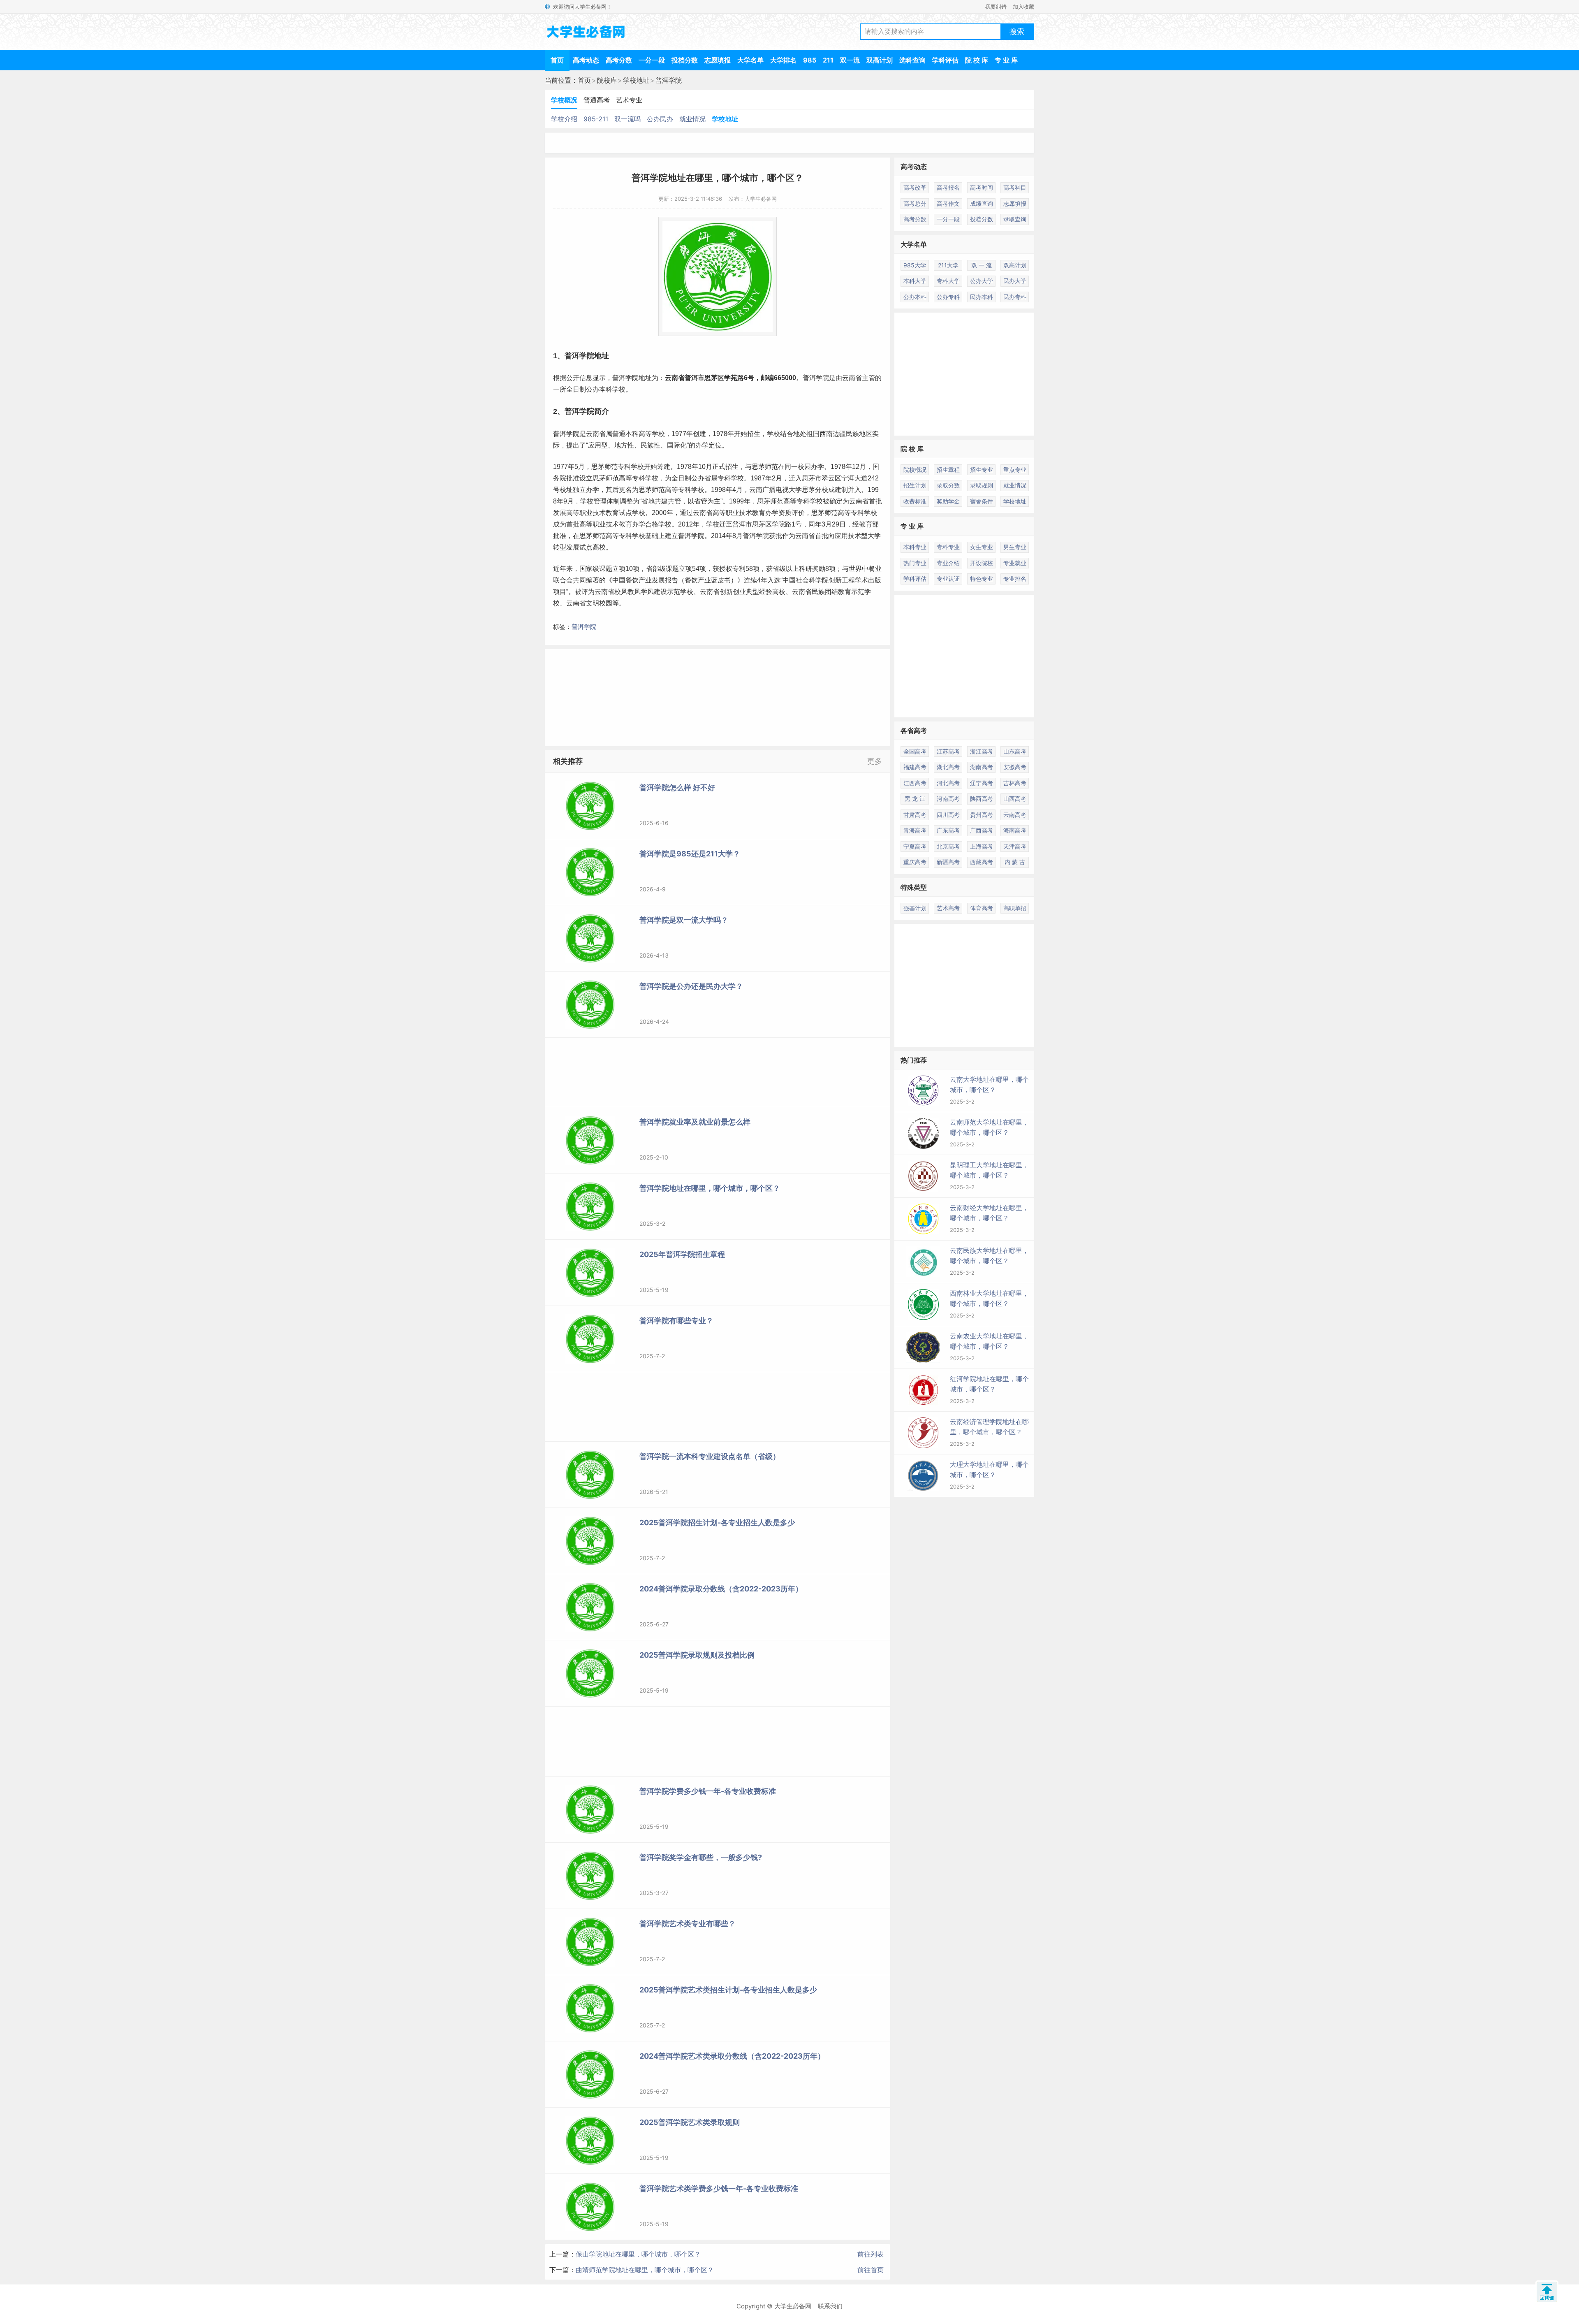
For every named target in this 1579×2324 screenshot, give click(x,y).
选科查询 (912, 60)
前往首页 (871, 2270)
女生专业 (982, 547)
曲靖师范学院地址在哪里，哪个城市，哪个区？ (645, 2270)
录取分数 (948, 485)
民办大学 (1015, 281)
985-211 (596, 119)
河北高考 (948, 783)
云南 (671, 378)
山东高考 (1015, 751)
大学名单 (750, 60)
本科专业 (915, 547)
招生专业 (982, 470)
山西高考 (1015, 799)
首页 (557, 60)
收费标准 (915, 501)
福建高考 (915, 767)
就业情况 (692, 119)
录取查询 (1015, 219)
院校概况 (915, 470)
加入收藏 (1023, 7)
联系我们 (830, 2306)
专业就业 (1015, 563)
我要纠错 (996, 7)
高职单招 (1015, 908)
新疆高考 (948, 862)
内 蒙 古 (1015, 862)
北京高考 (948, 846)
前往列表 (871, 2254)
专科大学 (948, 281)
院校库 (607, 80)
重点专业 (1015, 470)
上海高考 (982, 846)
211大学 (948, 265)
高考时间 (982, 187)
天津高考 (1015, 846)
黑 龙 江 (915, 799)
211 (828, 60)
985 (810, 60)
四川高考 (948, 815)
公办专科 (948, 297)
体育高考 (982, 908)
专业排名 (1015, 579)
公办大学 (982, 281)
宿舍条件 (982, 501)
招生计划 (915, 485)
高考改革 (915, 187)
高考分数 (619, 60)
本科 (606, 389)
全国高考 (915, 751)
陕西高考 (982, 799)
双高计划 (880, 60)
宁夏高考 (915, 846)
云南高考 (1015, 815)
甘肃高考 (915, 815)
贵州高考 (982, 815)
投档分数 (685, 60)
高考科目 (1015, 187)
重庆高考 (915, 862)
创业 (739, 592)
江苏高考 (948, 751)
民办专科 (1015, 297)
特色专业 (982, 579)
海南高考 (1015, 830)
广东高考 (948, 830)
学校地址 (636, 80)
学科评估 (945, 60)
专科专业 (948, 547)
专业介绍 (948, 563)
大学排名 (783, 60)
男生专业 (1015, 547)
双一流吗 (627, 119)
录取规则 (982, 485)
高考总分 (915, 203)
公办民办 (660, 119)
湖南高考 (982, 767)
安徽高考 (1015, 767)
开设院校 (982, 563)
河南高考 (948, 799)
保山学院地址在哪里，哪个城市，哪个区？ (638, 2254)
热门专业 (915, 563)
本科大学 (915, 281)
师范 (611, 467)
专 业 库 (1006, 60)
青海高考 (915, 830)
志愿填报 (718, 60)
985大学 (915, 265)
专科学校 (631, 467)
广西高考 (982, 830)
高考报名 (948, 187)
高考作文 (948, 203)
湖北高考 (948, 767)
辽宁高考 (982, 783)
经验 (766, 592)
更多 (875, 761)
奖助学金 (948, 501)
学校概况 (564, 100)
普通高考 (597, 100)
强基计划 (915, 908)
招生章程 (948, 470)
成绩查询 (982, 203)
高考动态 (586, 60)
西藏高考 (982, 862)
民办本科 (982, 297)
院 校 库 (977, 60)
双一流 (850, 60)
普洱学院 (669, 80)
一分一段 (652, 60)
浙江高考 (982, 751)
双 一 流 (982, 265)
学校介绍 (564, 119)
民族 (852, 434)
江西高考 (915, 783)
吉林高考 (1015, 783)
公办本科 (915, 297)
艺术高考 (948, 908)
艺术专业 (629, 100)
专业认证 (948, 579)
